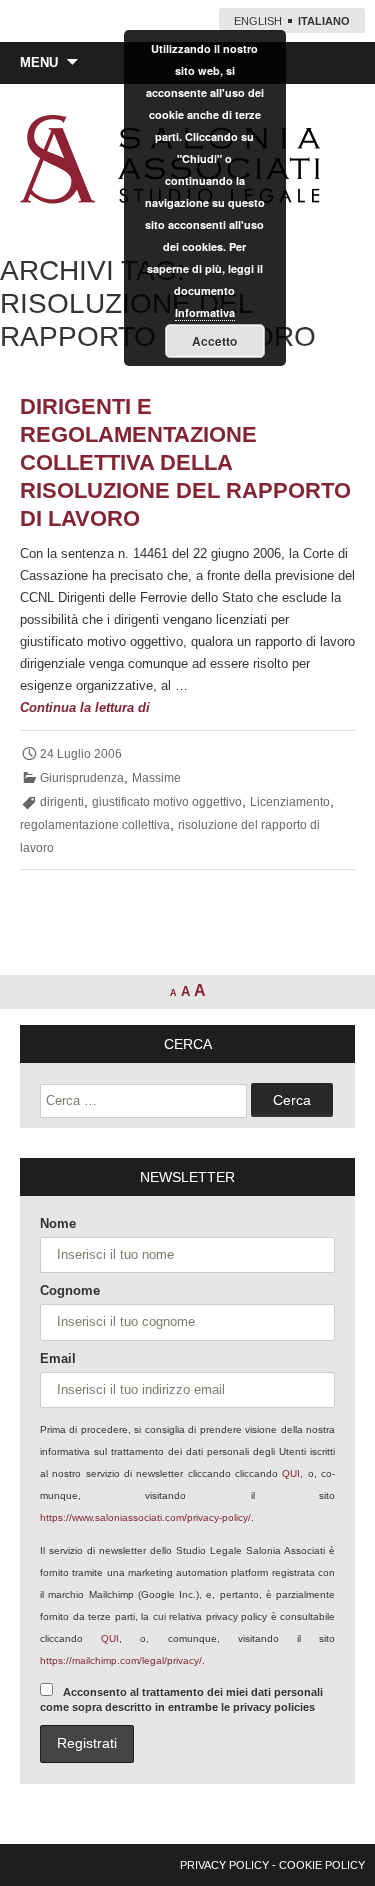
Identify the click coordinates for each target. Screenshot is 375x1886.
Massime (156, 778)
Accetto (214, 341)
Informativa (205, 312)
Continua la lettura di (140, 709)
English (258, 21)
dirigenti (62, 802)
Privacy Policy (224, 1865)
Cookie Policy (322, 1865)
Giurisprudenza (82, 778)
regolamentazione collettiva (95, 825)
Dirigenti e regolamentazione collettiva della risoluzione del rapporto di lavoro (185, 462)
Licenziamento (290, 802)
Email (58, 1358)
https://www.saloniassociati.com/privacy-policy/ (145, 1517)
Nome (58, 1223)
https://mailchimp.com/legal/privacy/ (121, 1660)
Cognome (70, 1290)
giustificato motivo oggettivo (167, 802)
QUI (291, 1473)
